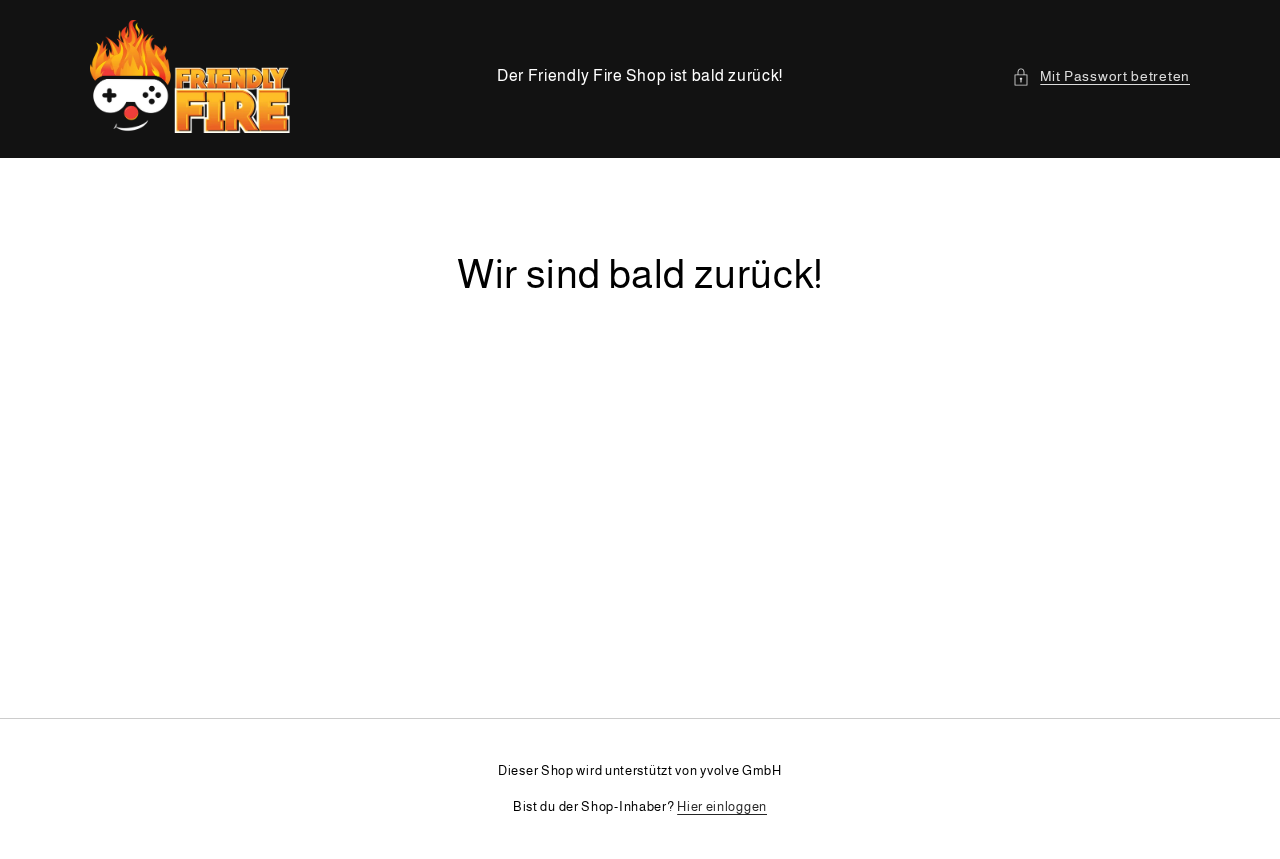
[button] (1101, 76)
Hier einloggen (722, 806)
